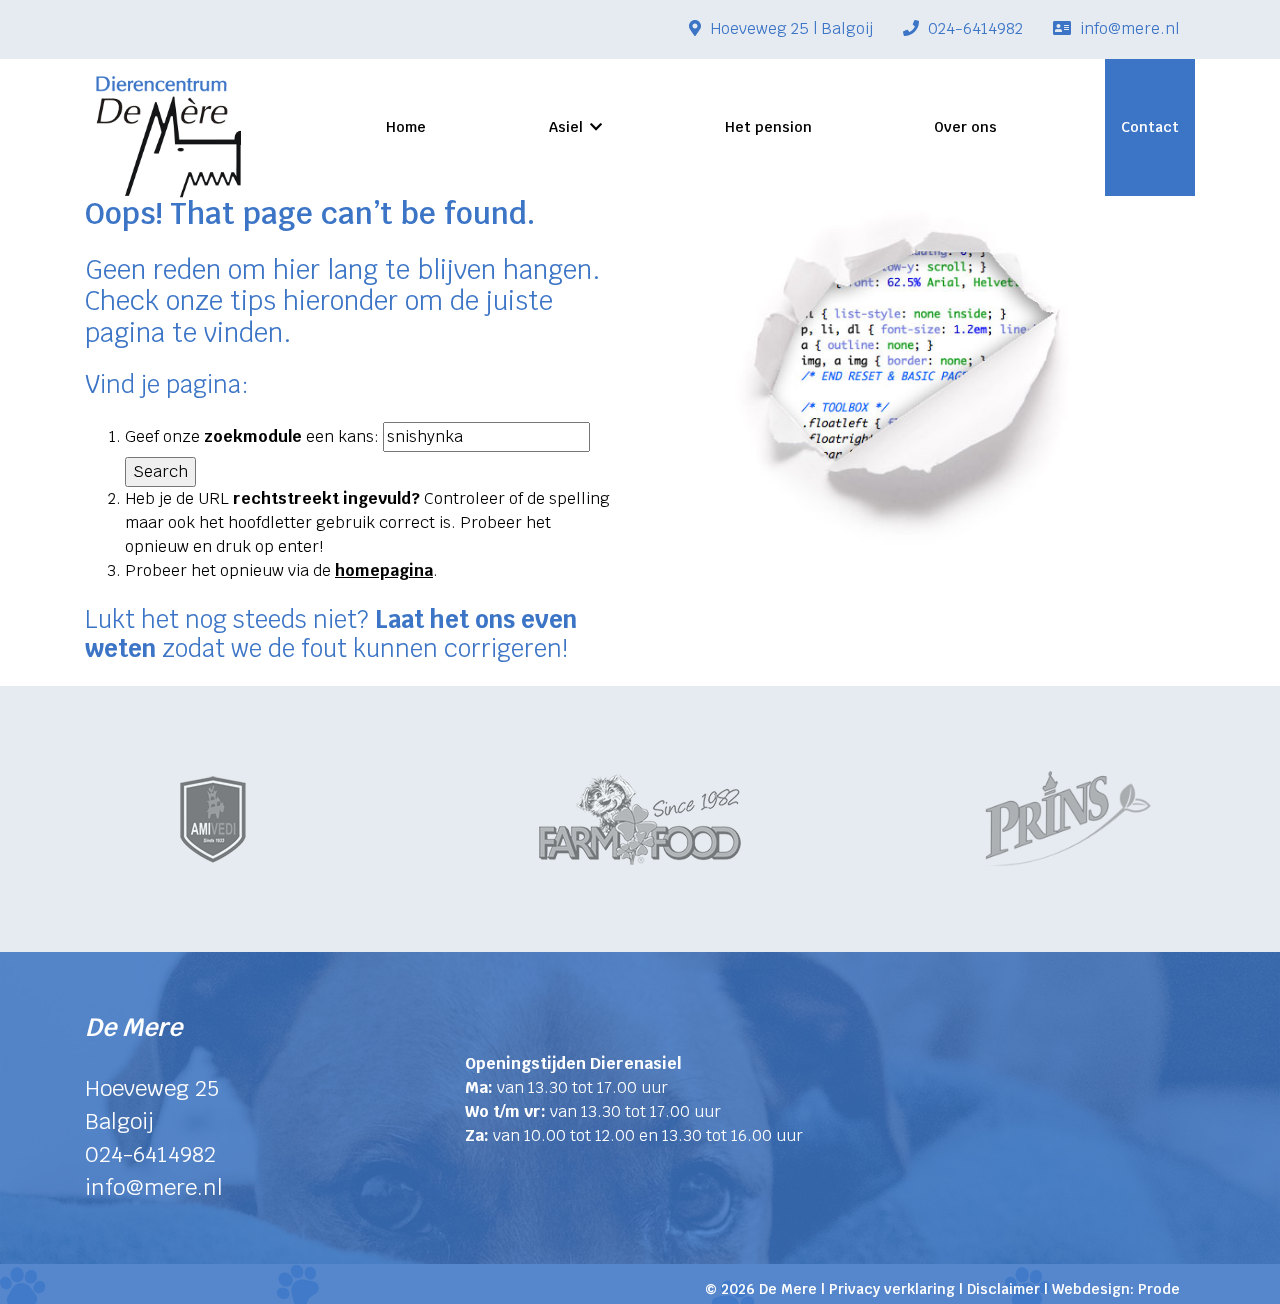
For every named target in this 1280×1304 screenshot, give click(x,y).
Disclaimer (1003, 1289)
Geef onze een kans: (252, 436)
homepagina (384, 570)
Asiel (566, 127)
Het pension (768, 127)
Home (406, 127)
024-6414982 (973, 28)
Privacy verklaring (892, 1289)
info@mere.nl (1128, 28)
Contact (1150, 127)
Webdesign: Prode (1116, 1289)
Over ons (965, 127)
